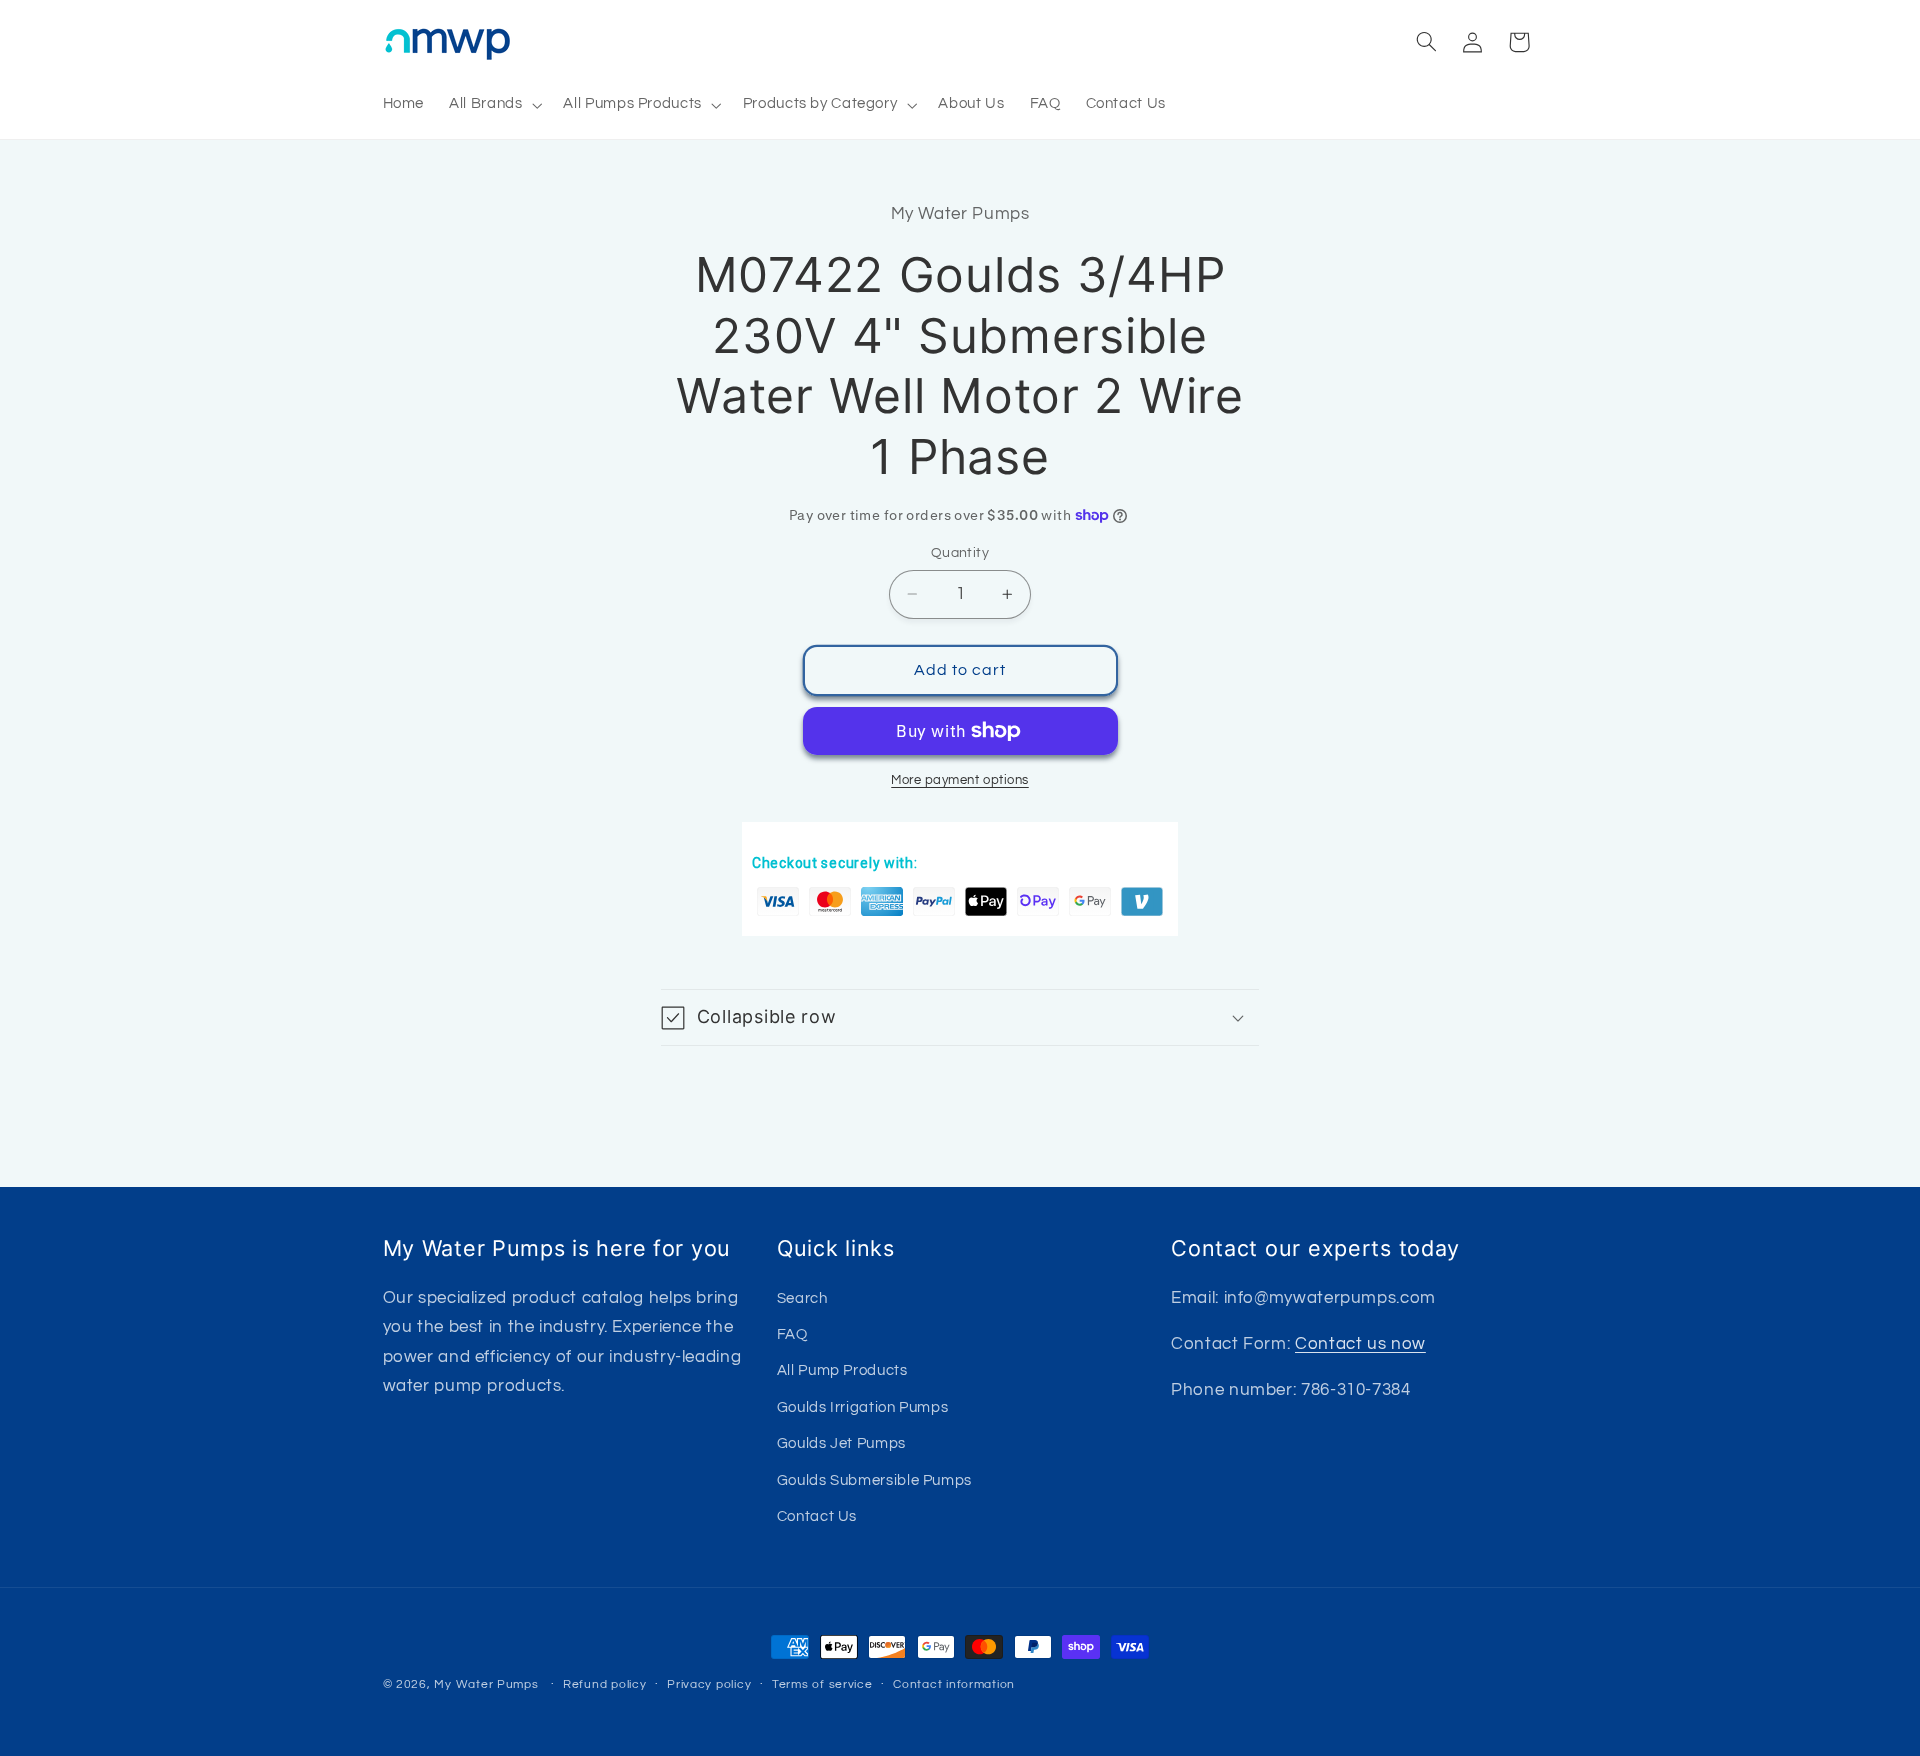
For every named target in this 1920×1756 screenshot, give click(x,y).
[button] (494, 105)
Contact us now (1360, 1343)
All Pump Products (842, 1370)
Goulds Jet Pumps (841, 1443)
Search (802, 1297)
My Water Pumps (486, 1684)
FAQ (792, 1333)
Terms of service (822, 1685)
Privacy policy (709, 1685)
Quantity (960, 553)
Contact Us (817, 1515)
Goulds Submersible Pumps (874, 1479)
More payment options (960, 780)
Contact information (954, 1685)
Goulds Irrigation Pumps (863, 1406)
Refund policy (605, 1685)
